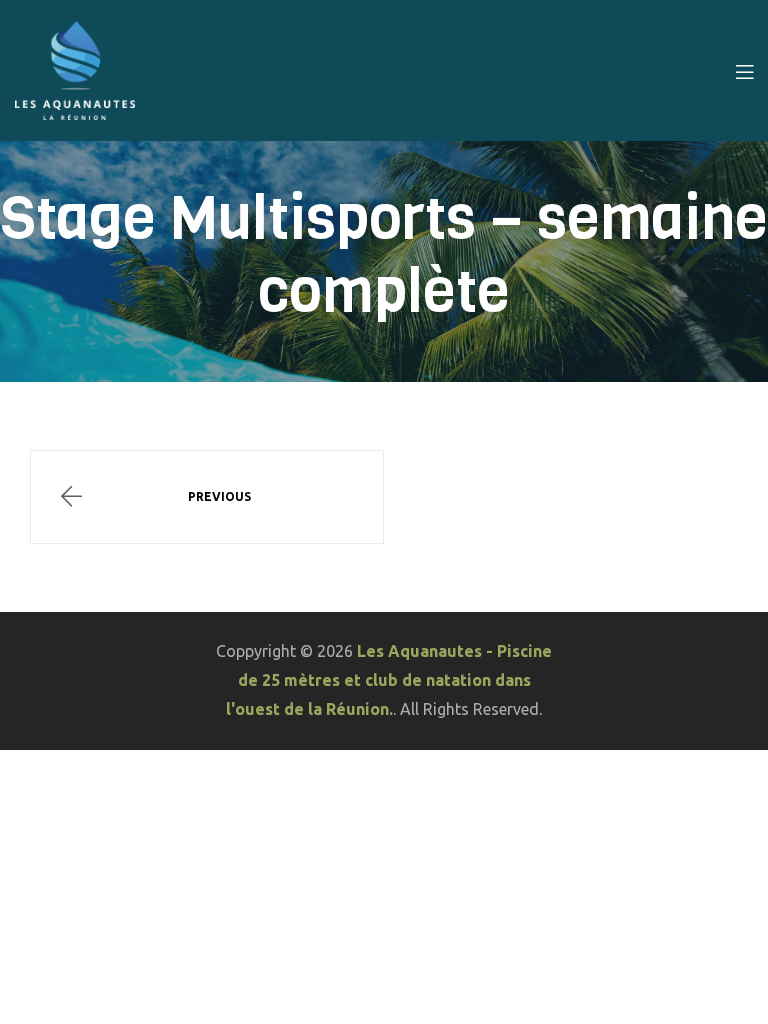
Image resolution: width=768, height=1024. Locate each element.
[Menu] (744, 70)
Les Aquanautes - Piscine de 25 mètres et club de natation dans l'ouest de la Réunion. (389, 680)
